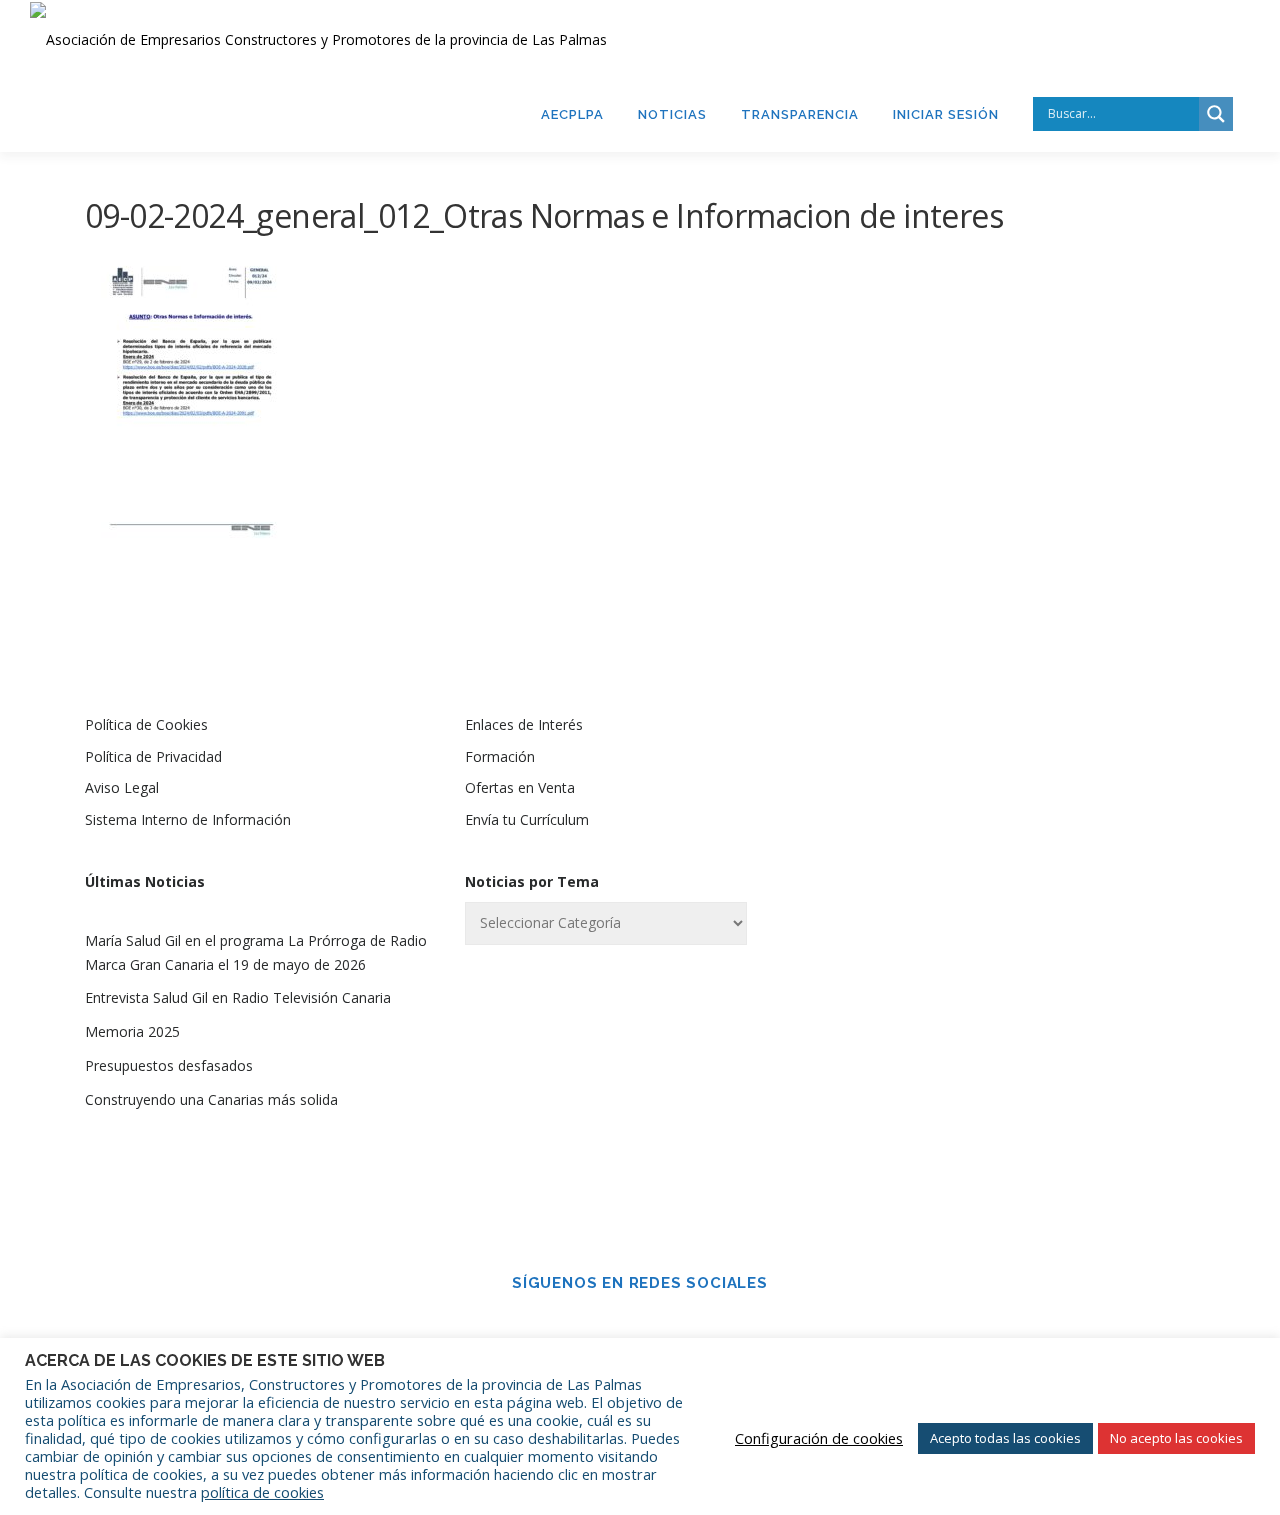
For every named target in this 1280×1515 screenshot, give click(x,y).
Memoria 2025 (132, 1031)
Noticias (672, 114)
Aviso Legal (122, 787)
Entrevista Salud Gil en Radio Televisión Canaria (238, 997)
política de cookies (262, 1492)
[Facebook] (612, 1326)
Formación (500, 756)
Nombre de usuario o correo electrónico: (984, 778)
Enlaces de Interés (524, 724)
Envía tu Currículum (527, 819)
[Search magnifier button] (1216, 114)
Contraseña (923, 883)
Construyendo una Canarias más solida (211, 1099)
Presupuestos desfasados (169, 1065)
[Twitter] (668, 1326)
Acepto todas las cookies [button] (1005, 1438)
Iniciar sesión (946, 114)
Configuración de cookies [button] (819, 1438)
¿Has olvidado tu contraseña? (1020, 1118)
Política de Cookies (146, 724)
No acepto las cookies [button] (1176, 1438)
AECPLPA (572, 114)
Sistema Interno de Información (188, 819)
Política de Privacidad (153, 756)
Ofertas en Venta (520, 787)
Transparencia (800, 114)
